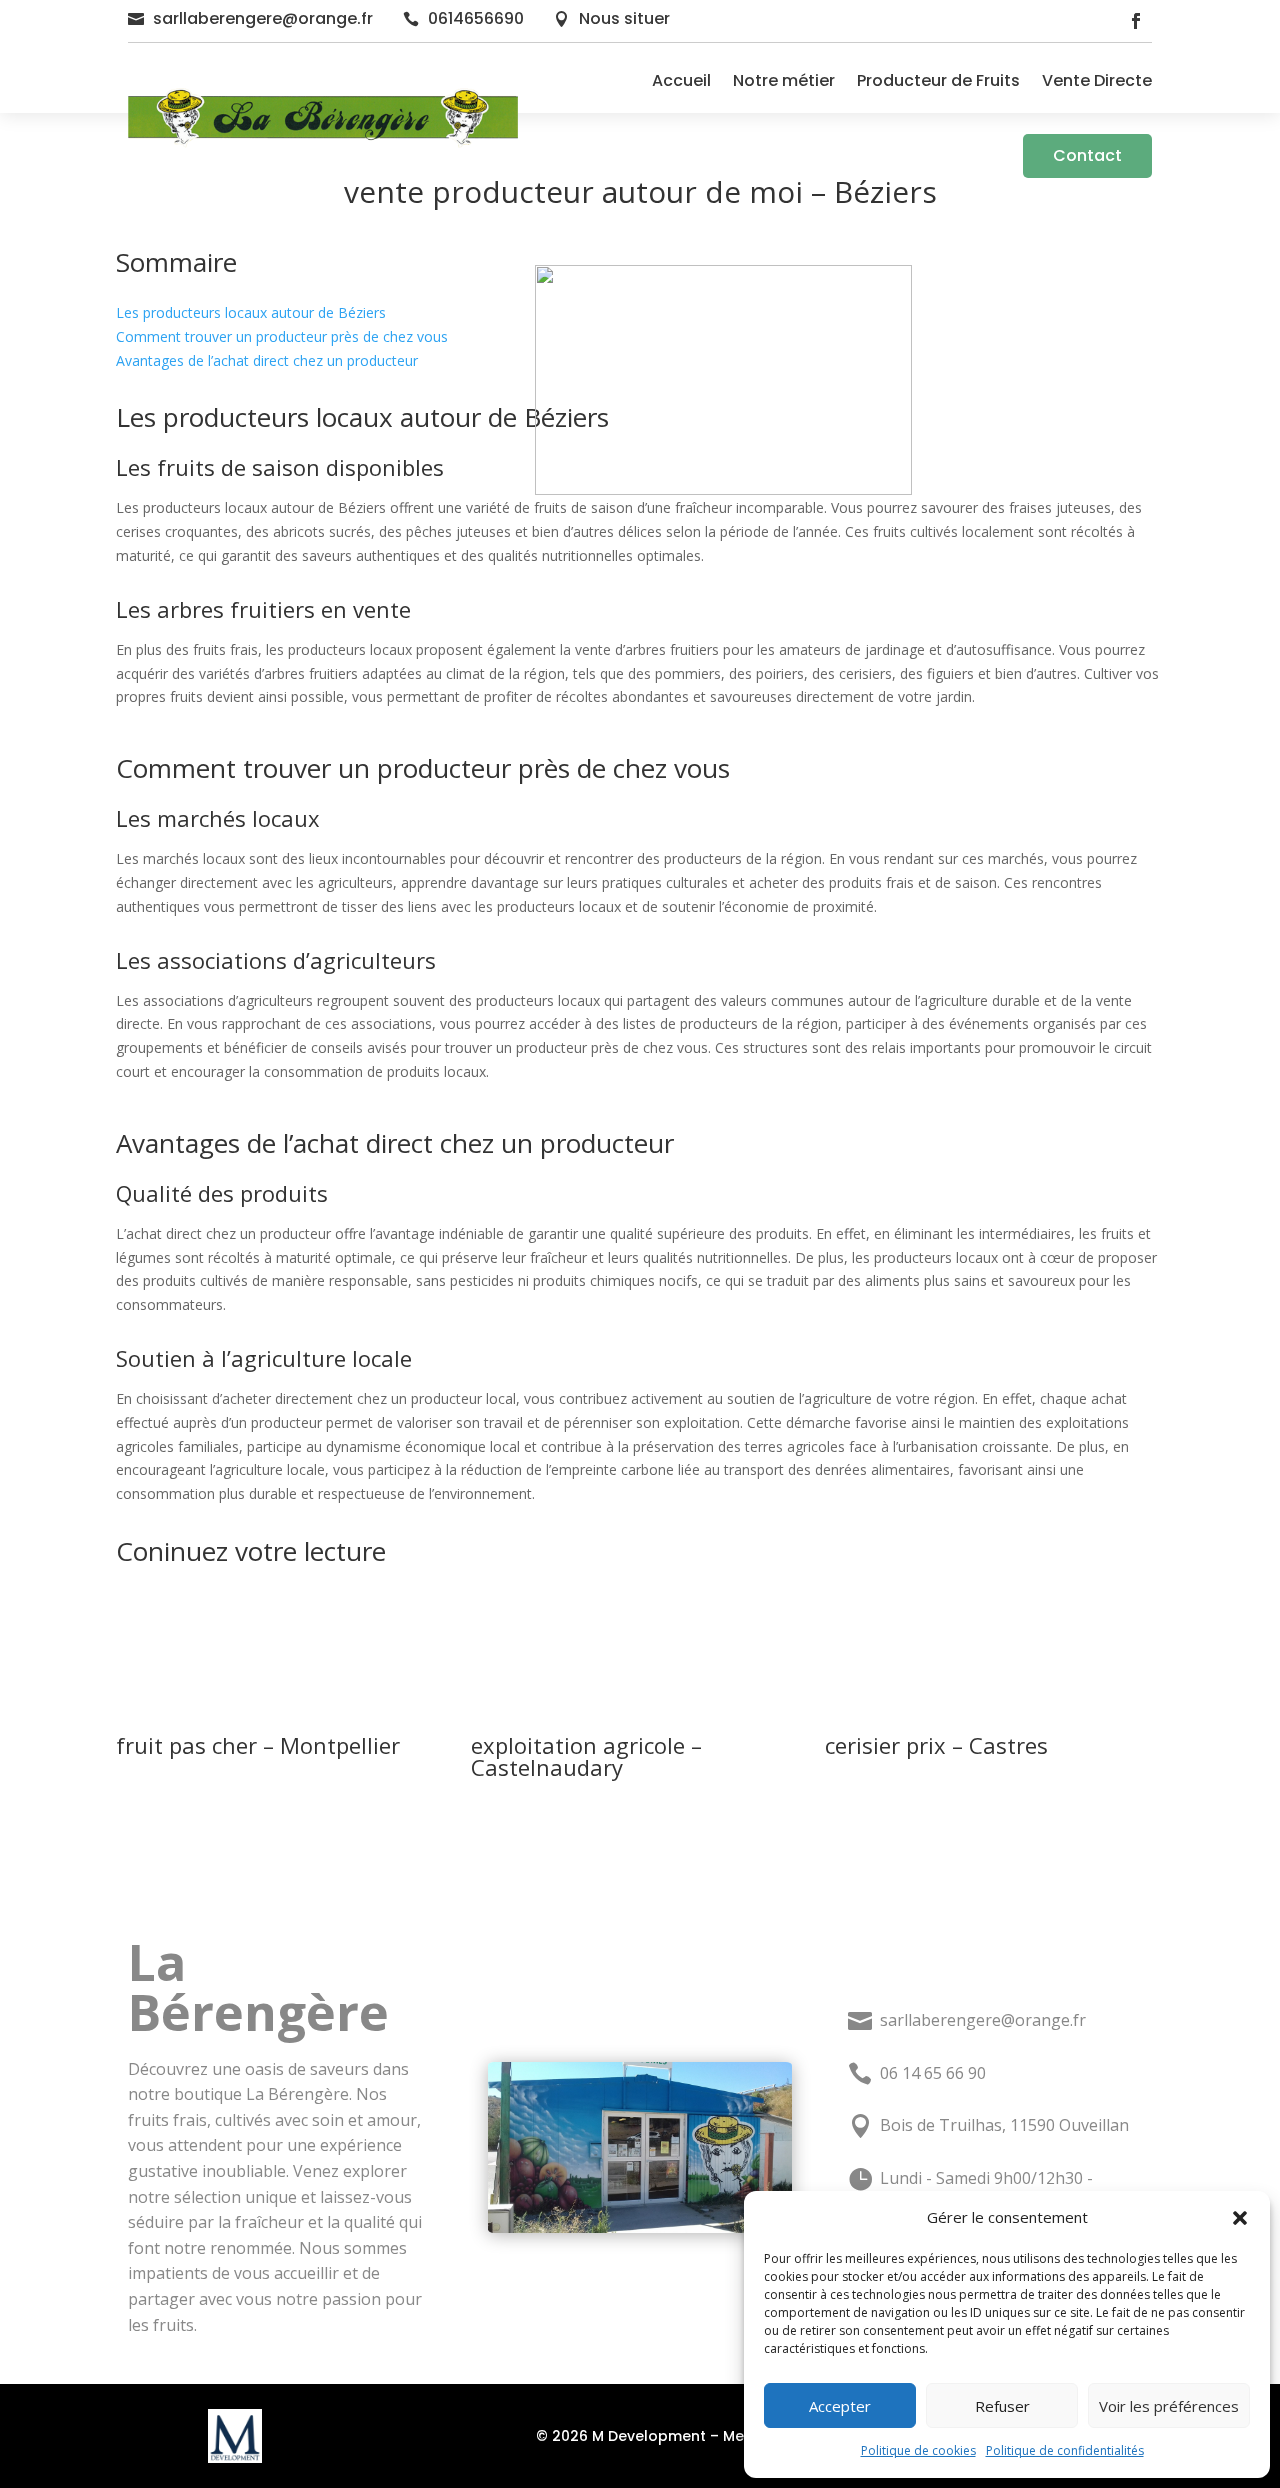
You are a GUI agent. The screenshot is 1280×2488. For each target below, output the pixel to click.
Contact (1087, 155)
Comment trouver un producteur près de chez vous (282, 336)
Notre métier (784, 80)
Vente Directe (1097, 80)
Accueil (681, 80)
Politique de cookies (918, 2450)
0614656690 (476, 18)
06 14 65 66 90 (933, 2073)
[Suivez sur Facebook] (1136, 21)
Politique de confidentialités (1065, 2450)
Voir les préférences (1169, 2406)
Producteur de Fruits (938, 80)
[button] (1240, 2218)
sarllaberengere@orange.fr (263, 18)
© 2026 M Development (621, 2436)
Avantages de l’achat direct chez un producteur (267, 360)
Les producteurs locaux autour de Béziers (251, 312)
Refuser (1002, 2406)
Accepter (840, 2406)
